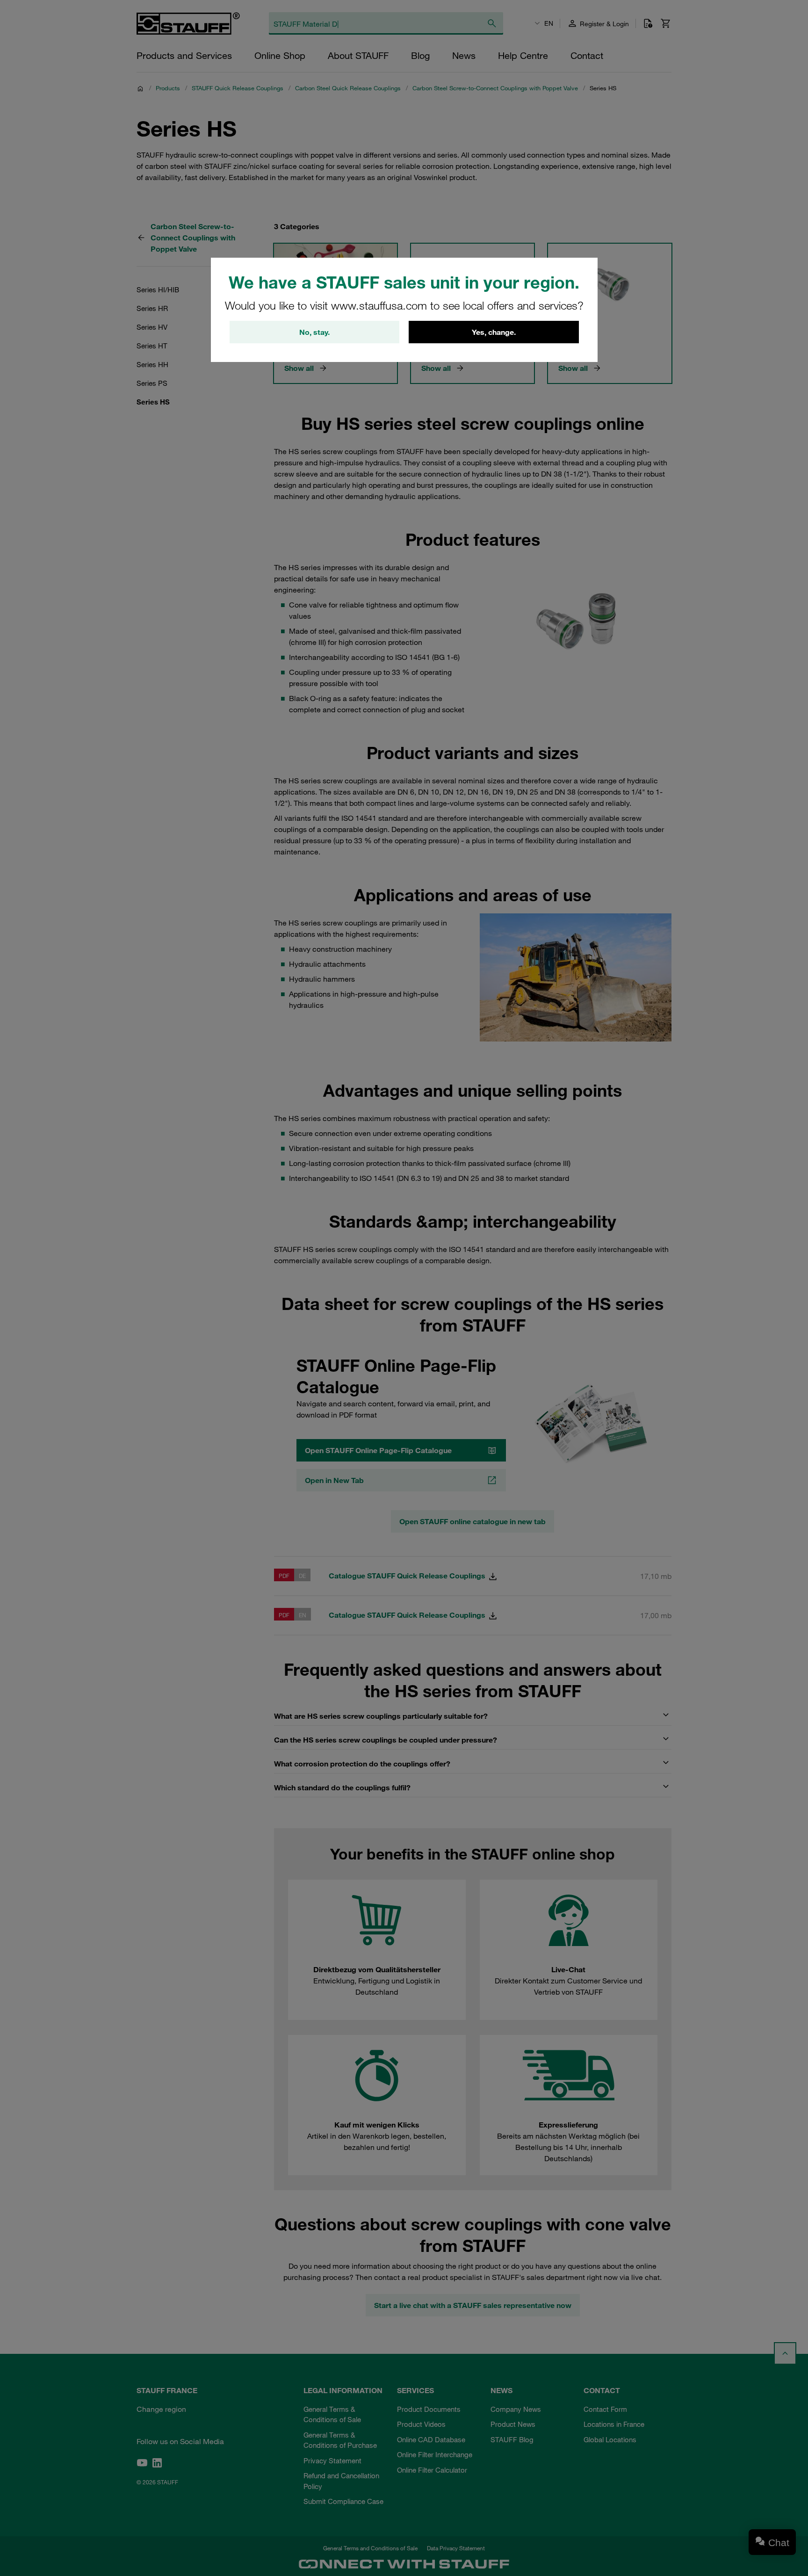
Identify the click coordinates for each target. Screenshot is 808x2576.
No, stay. (314, 332)
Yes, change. (494, 332)
